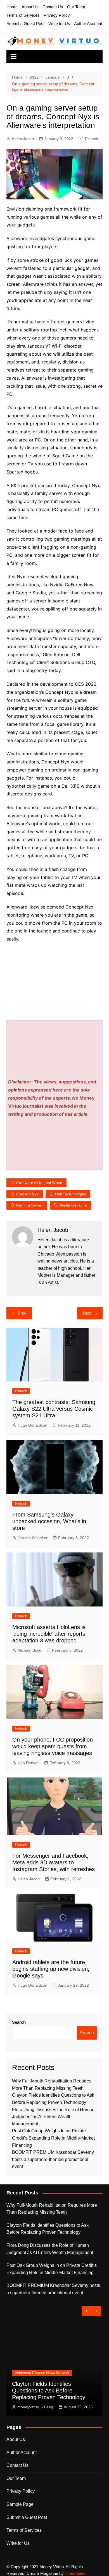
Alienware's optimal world (39, 1183)
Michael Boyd (29, 1650)
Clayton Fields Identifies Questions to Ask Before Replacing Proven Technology (48, 2229)
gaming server (29, 1205)
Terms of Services (23, 15)
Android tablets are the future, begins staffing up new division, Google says (51, 1969)
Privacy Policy (57, 15)
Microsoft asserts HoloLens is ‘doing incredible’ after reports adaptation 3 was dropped (49, 1634)
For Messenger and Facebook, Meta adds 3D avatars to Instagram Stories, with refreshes (54, 1862)
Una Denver (28, 1763)
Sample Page (20, 2504)
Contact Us (53, 7)
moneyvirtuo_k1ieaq (35, 2407)
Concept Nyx (27, 1194)
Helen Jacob (23, 139)
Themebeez (76, 2573)
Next (87, 1313)
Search (19, 2022)
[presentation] (87, 2311)
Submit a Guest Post (25, 24)
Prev (22, 1313)
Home (12, 7)
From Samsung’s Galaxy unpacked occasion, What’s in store (49, 1521)
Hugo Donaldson (32, 1425)
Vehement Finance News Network (42, 2373)
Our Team (76, 7)
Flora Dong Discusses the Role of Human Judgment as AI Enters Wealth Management (53, 2117)
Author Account (88, 24)
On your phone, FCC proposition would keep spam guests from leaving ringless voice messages (53, 1746)
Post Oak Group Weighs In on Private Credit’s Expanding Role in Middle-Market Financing (53, 2138)
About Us (30, 7)
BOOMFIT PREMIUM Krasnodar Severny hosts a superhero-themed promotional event (53, 2159)
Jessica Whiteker (33, 1538)
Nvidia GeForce (73, 1205)
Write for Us (59, 24)
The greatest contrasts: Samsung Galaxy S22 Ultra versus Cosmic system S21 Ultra (54, 1409)
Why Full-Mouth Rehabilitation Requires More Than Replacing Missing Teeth (52, 2209)
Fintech (92, 139)
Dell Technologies (71, 1194)
